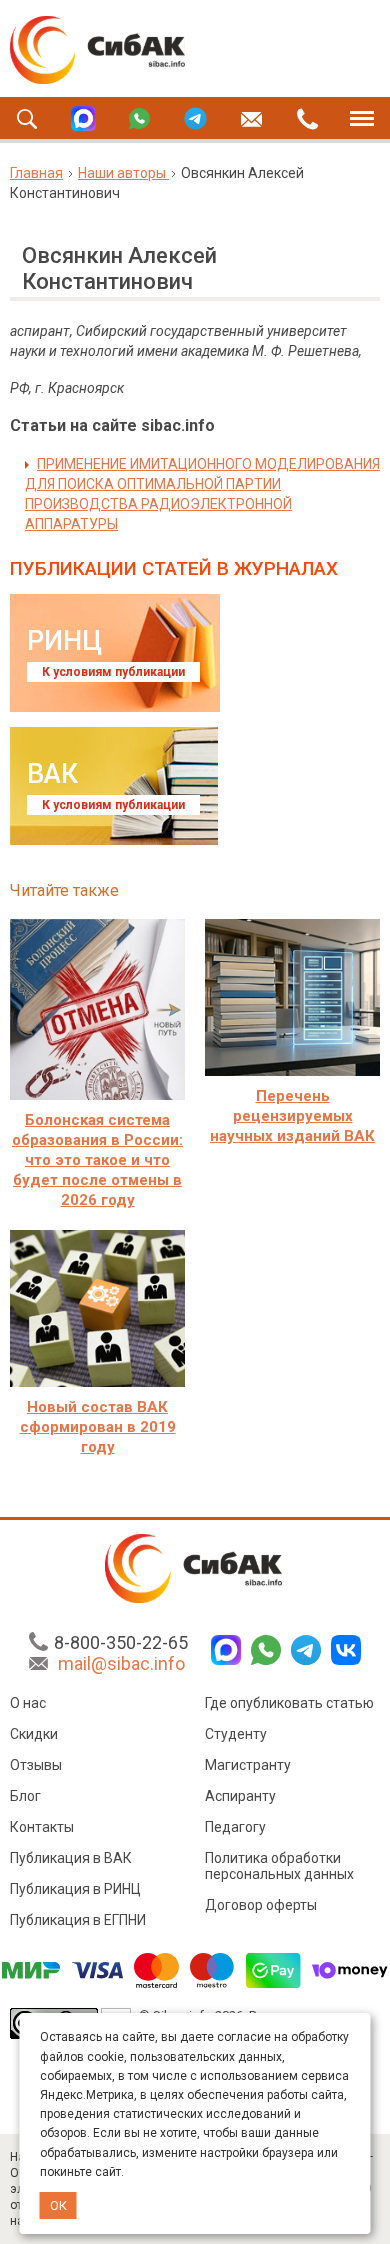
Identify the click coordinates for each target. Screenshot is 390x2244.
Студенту (236, 1734)
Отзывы (36, 1765)
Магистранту (248, 1765)
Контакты (42, 1827)
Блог (25, 1796)
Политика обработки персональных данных (279, 1866)
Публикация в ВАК (71, 1858)
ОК (58, 2205)
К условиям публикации (113, 672)
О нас (28, 1703)
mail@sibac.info (121, 1663)
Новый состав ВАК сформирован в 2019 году (98, 1427)
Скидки (34, 1734)
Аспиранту (240, 1796)
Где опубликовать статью (289, 1703)
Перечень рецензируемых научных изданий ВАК (292, 1116)
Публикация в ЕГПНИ (78, 1920)
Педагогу (235, 1827)
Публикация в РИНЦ (75, 1889)
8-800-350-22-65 (121, 1642)
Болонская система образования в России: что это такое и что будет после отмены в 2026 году (97, 1160)
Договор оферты (261, 1905)
